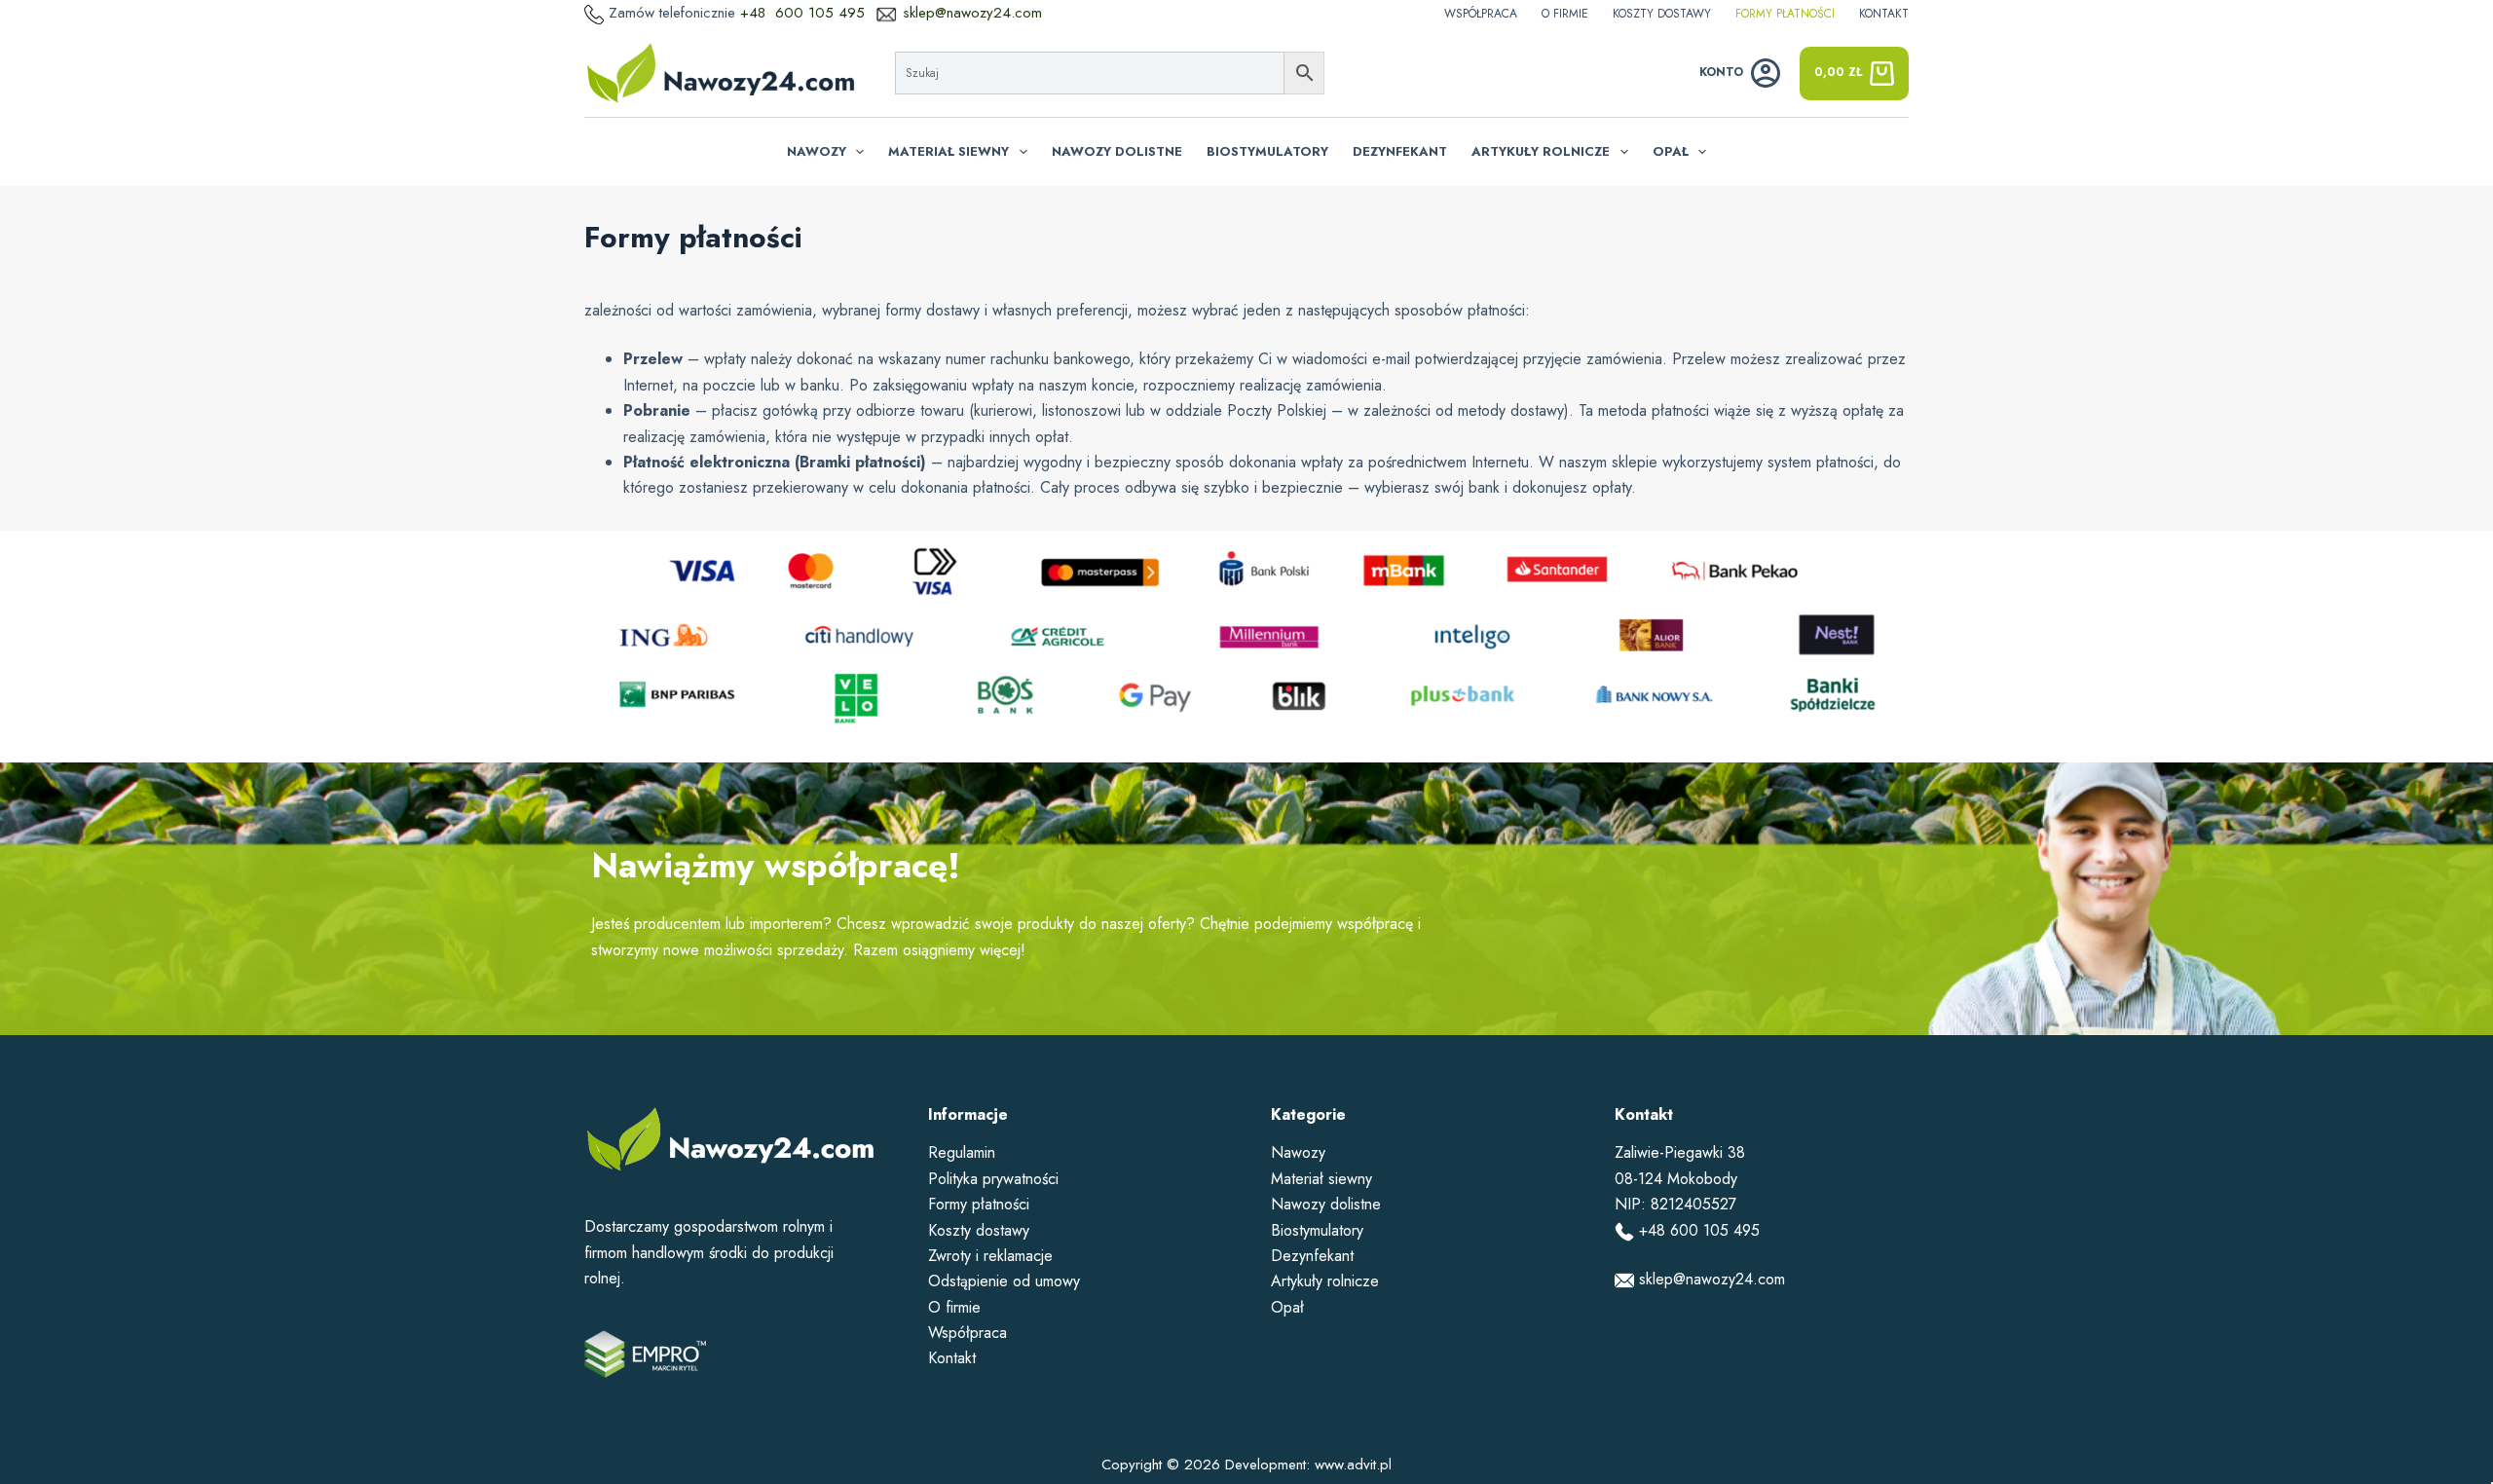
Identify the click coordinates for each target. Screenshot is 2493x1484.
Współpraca (1481, 14)
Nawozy (817, 151)
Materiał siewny (949, 151)
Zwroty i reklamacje (990, 1256)
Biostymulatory (1267, 151)
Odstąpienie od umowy (1004, 1281)
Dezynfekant (1400, 151)
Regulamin (962, 1152)
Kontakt (1884, 14)
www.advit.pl (1353, 1465)
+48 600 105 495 (805, 13)
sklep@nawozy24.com (972, 13)
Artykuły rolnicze (1541, 151)
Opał (1671, 151)
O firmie (1565, 14)
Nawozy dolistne (1117, 151)
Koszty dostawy (1662, 14)
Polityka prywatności (993, 1179)
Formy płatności (1785, 14)
